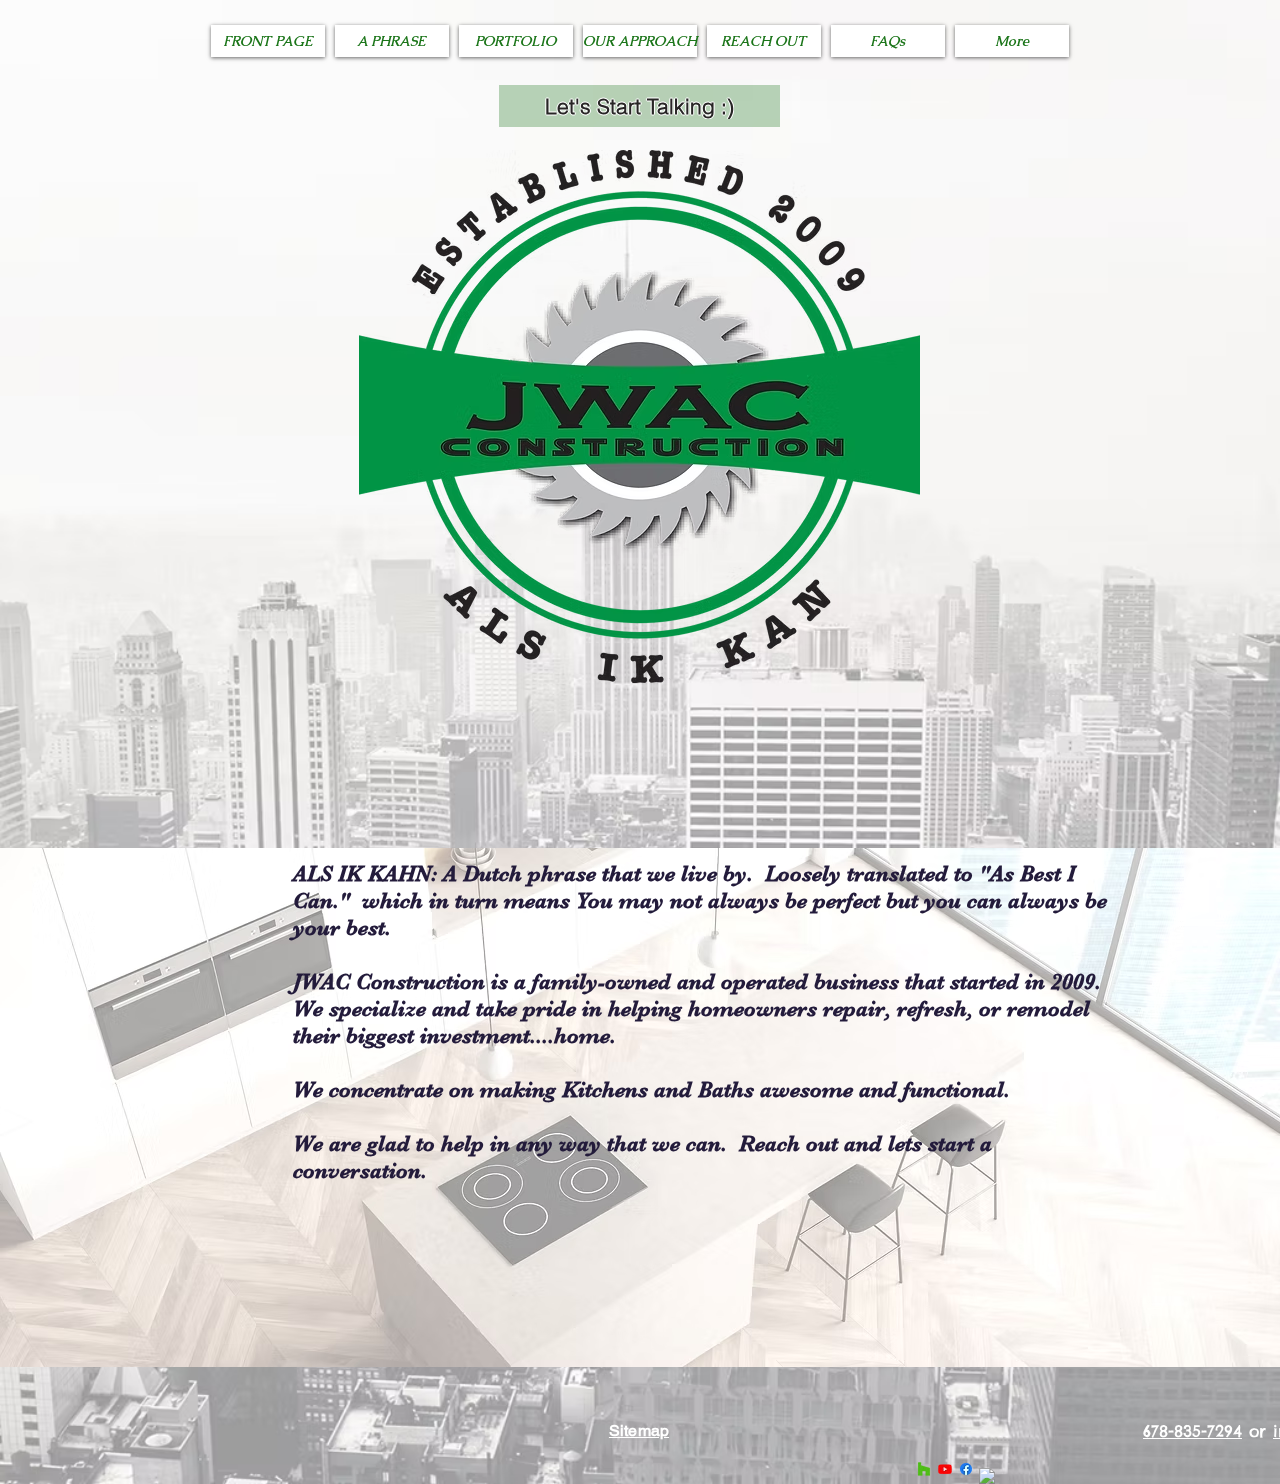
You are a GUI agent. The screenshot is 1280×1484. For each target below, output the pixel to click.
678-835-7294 (1192, 1431)
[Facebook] (966, 1469)
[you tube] (987, 1476)
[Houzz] (924, 1469)
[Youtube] (945, 1469)
